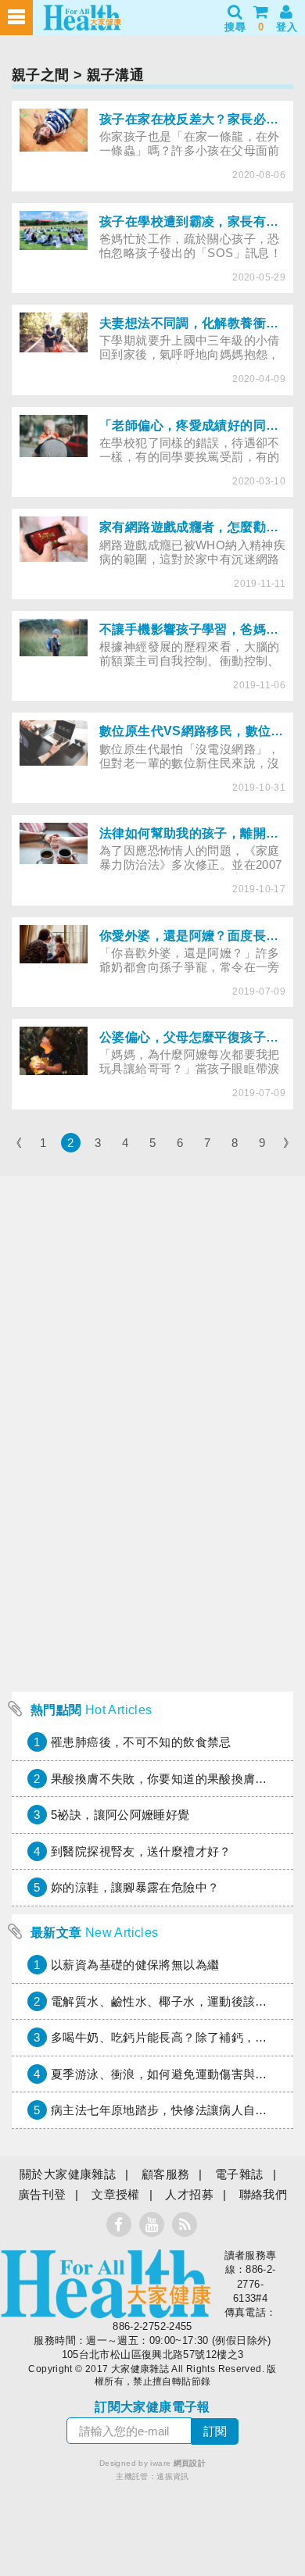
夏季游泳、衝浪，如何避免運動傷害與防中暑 (171, 2074)
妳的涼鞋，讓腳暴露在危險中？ (135, 1887)
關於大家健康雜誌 (68, 2174)
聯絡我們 (264, 2194)
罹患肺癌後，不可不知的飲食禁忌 (141, 1742)
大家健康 (106, 2284)
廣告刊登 (42, 2194)
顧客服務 (166, 2174)
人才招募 (189, 2194)
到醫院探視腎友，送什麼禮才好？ (141, 1851)
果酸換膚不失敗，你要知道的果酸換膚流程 (165, 1779)
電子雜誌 (239, 2174)
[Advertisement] (152, 1531)
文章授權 (116, 2194)
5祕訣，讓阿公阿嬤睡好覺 (120, 1815)
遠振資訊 (173, 2476)
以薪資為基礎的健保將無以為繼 (135, 1965)
